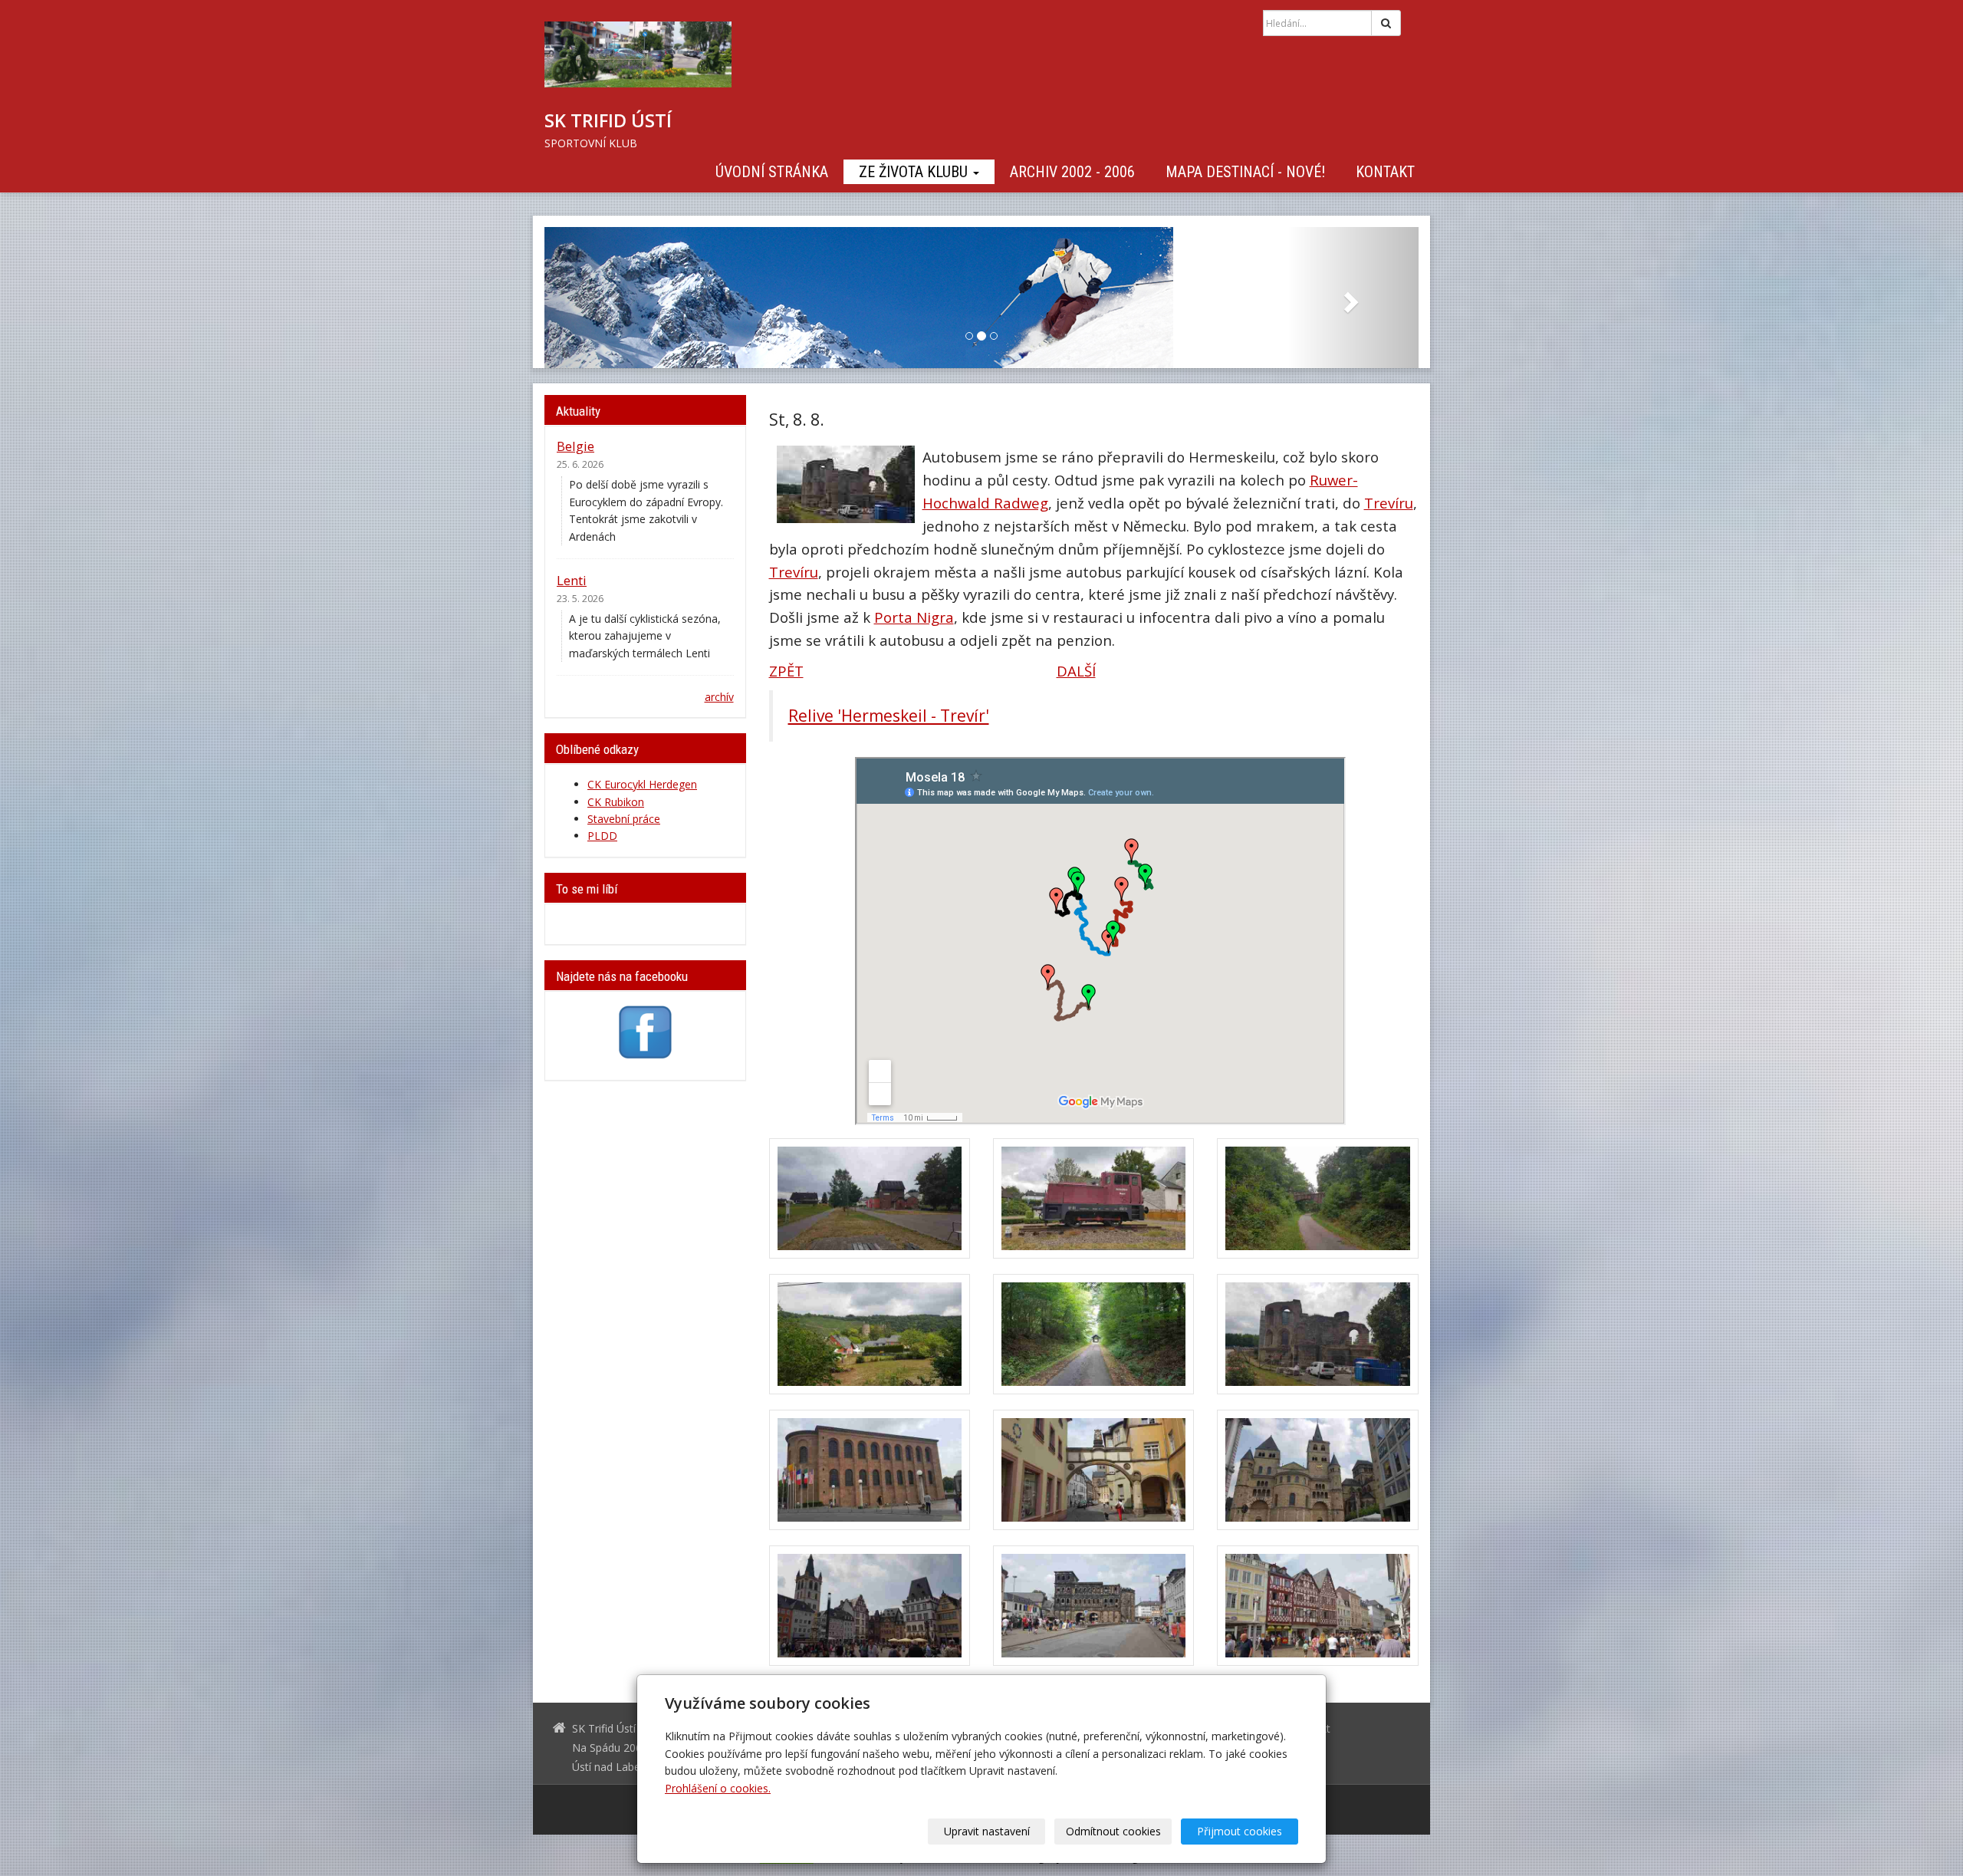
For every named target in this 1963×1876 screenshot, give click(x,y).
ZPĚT (786, 671)
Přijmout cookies (1240, 1831)
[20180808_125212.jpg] (870, 1334)
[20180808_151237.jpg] (1317, 1470)
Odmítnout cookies (1113, 1831)
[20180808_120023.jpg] (1317, 1198)
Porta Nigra (914, 617)
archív (719, 697)
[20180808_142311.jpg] (1317, 1334)
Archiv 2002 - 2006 (1072, 172)
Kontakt (1385, 172)
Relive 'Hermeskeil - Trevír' (889, 716)
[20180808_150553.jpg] (1093, 1470)
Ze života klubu (915, 172)
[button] (610, 298)
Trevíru (1389, 503)
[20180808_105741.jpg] (870, 1198)
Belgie (575, 446)
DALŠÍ (1076, 671)
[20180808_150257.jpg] (870, 1470)
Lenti (572, 580)
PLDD (602, 836)
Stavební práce (624, 819)
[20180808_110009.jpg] (1093, 1198)
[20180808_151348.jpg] (870, 1606)
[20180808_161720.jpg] (1317, 1606)
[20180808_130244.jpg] (1093, 1334)
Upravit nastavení (987, 1831)
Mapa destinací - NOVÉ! (1245, 172)
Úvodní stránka (772, 172)
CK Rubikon (616, 802)
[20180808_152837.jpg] (1093, 1606)
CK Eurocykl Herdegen (642, 784)
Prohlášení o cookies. (718, 1788)
